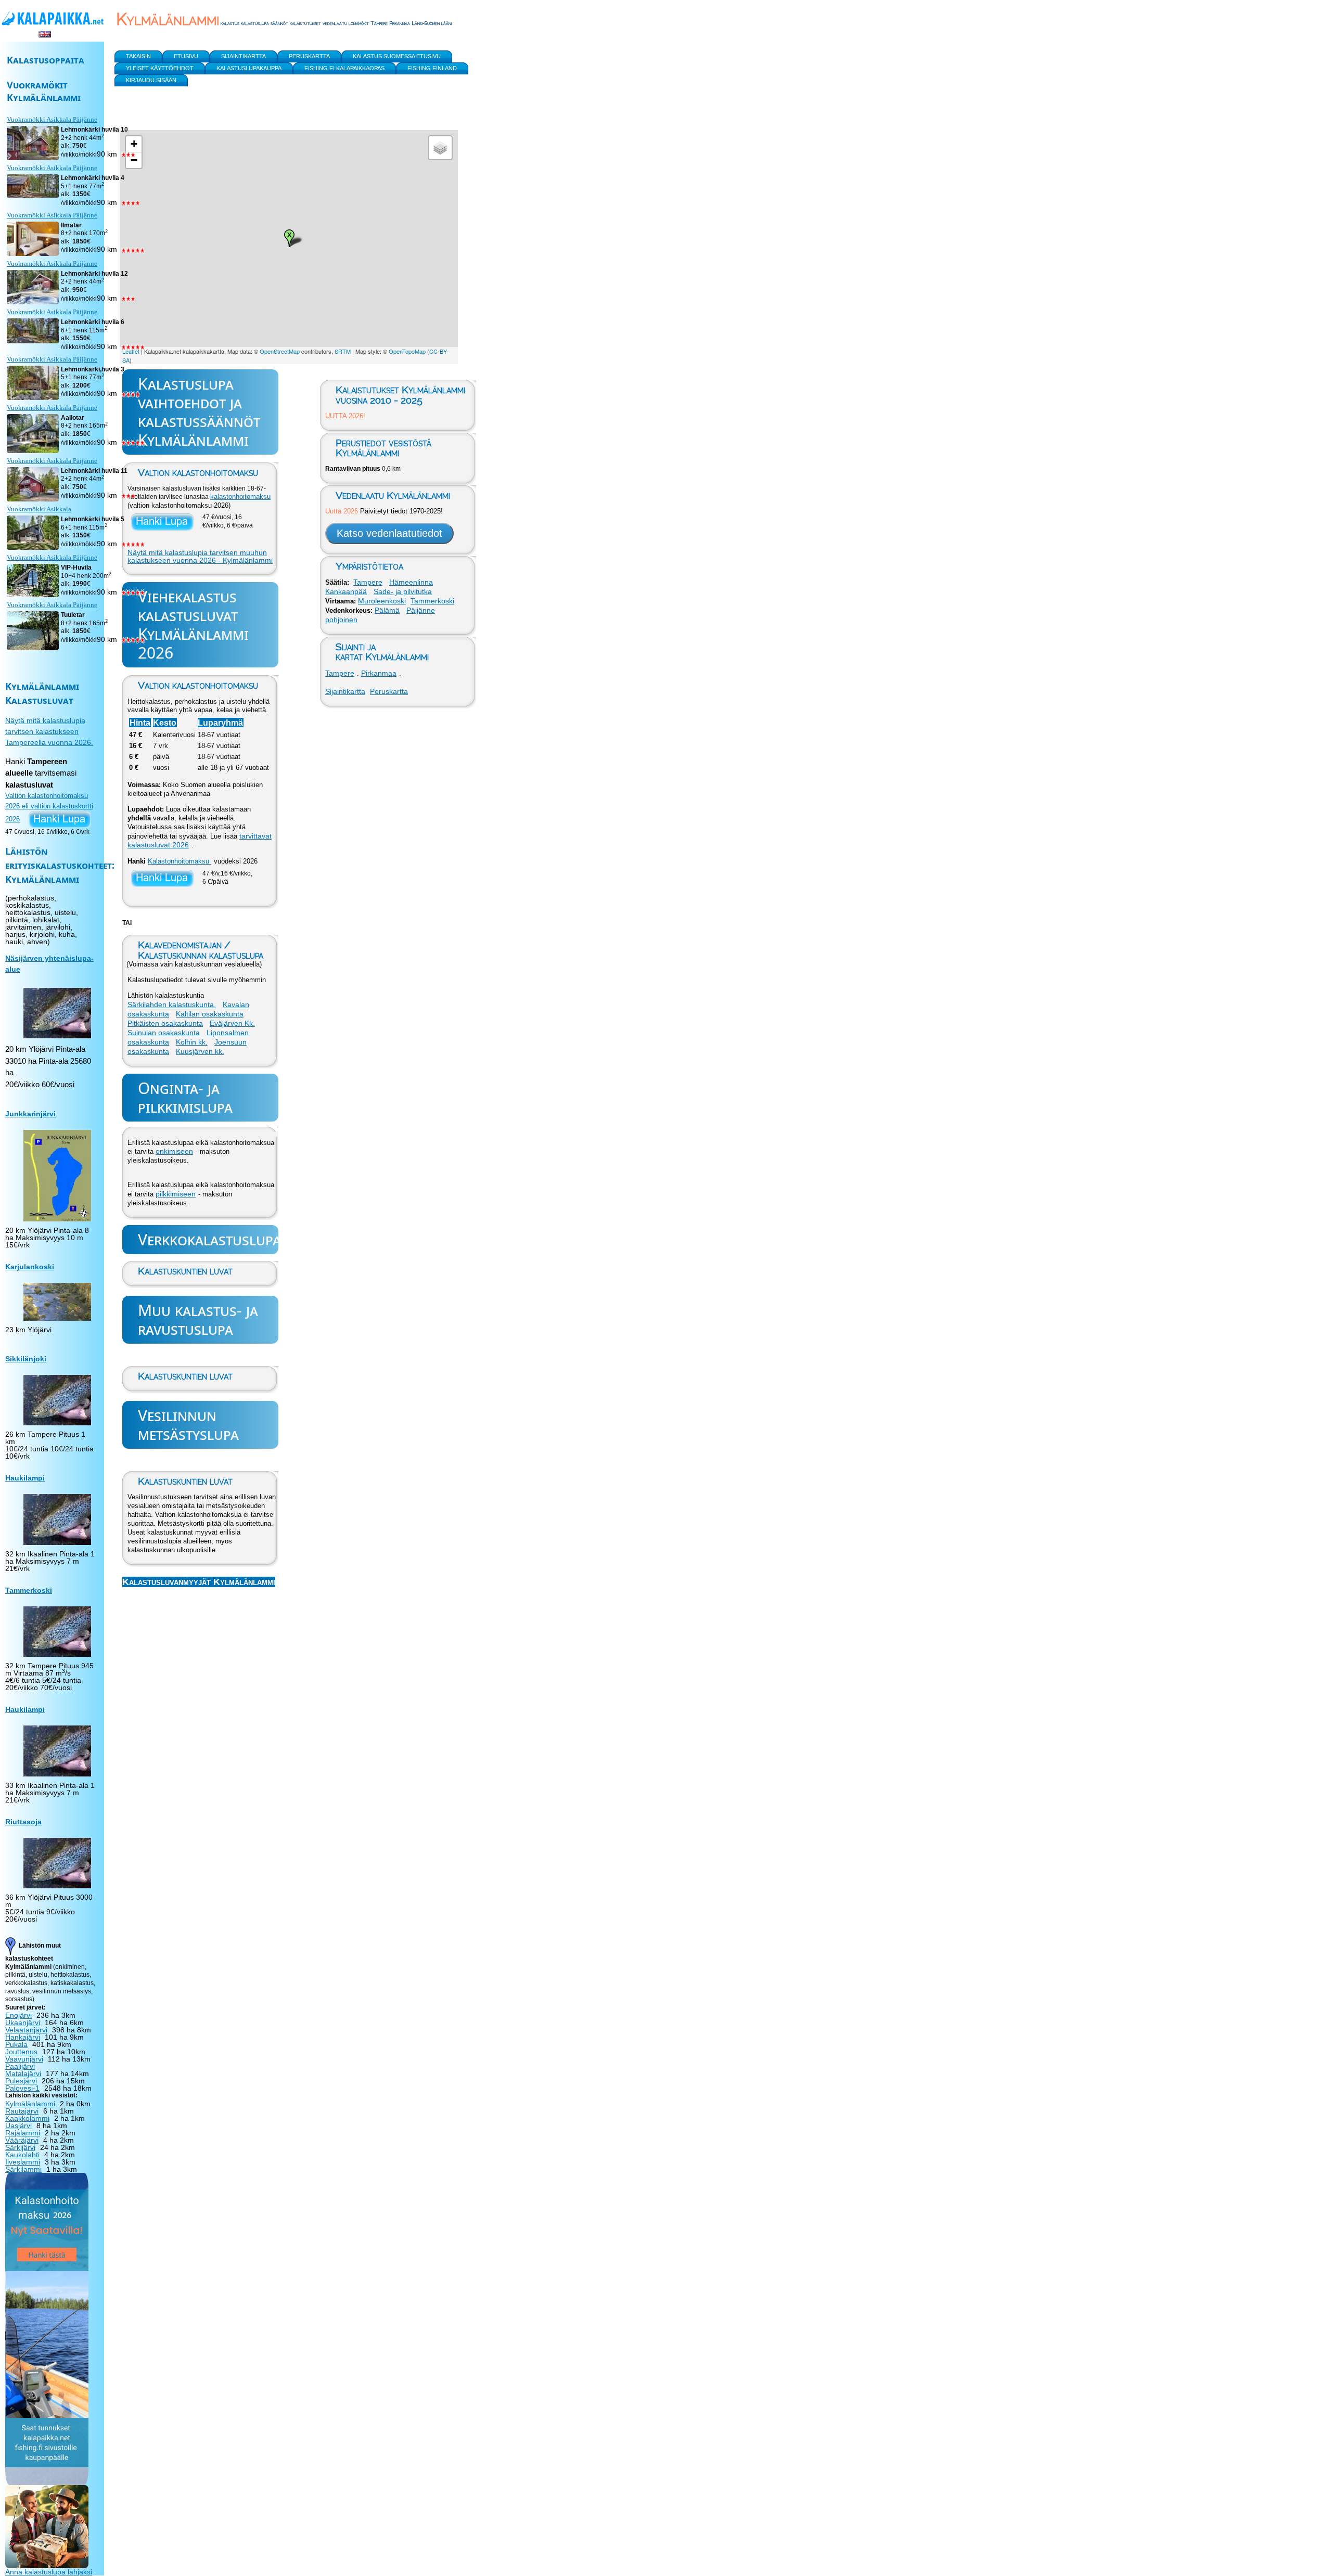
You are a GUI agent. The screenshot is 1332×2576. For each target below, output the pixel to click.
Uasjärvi (18, 2126)
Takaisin (138, 56)
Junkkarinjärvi (30, 1114)
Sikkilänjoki (26, 1359)
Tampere (368, 582)
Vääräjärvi (22, 2140)
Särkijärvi (20, 2147)
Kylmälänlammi (30, 2104)
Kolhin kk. (192, 1042)
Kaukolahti (22, 2155)
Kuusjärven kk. (200, 1051)
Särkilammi (23, 2169)
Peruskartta (389, 691)
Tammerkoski (432, 601)
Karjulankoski (30, 1267)
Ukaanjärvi (23, 2023)
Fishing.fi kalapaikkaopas (344, 68)
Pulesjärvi (21, 2081)
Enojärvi (18, 2015)
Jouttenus (21, 2052)
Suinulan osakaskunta (164, 1033)
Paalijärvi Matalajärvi (23, 2070)
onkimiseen (174, 1151)
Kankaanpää (346, 591)
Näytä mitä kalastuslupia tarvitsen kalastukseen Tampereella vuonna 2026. (49, 731)
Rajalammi (23, 2133)
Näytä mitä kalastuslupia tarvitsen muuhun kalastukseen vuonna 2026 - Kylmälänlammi (200, 557)
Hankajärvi (23, 2037)
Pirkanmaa (379, 673)
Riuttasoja (23, 1822)
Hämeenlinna (411, 582)
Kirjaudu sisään (151, 80)
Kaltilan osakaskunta (210, 1014)
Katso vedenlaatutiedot (389, 533)
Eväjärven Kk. (232, 1023)
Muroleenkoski (382, 601)
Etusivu (186, 56)
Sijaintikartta (345, 691)
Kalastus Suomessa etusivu (397, 56)
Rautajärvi (22, 2111)
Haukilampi (25, 1478)
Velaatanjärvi (26, 2030)
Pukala (16, 2044)
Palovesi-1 (22, 2088)
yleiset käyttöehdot (160, 68)
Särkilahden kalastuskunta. (172, 1004)
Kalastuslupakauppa (249, 68)
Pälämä (387, 610)
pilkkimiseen (176, 1194)
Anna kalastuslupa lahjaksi (49, 2572)
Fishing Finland (432, 68)
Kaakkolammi (27, 2118)
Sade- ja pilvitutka (403, 591)
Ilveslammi (23, 2162)
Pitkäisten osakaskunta (165, 1023)
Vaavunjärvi (24, 2059)
